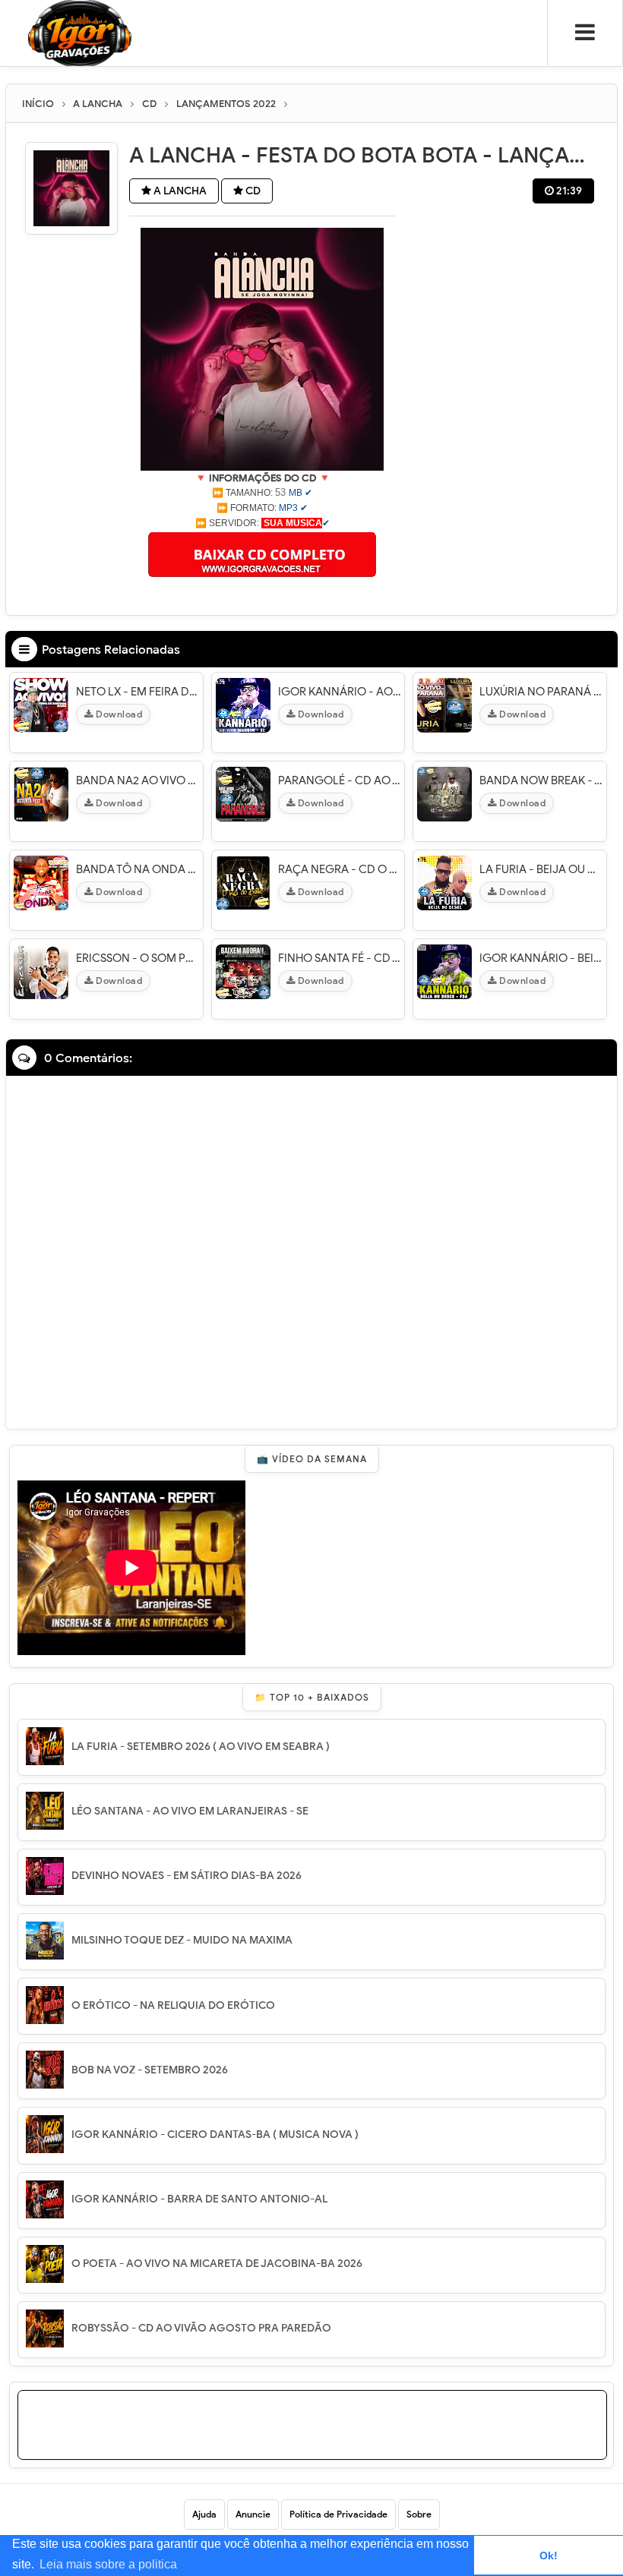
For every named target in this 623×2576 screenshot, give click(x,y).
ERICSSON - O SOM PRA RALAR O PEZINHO (138, 958)
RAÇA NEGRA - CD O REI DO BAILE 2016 (340, 869)
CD (252, 191)
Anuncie (253, 2514)
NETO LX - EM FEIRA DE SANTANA (138, 692)
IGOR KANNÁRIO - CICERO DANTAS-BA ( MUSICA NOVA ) (215, 2135)
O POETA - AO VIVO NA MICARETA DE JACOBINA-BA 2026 (217, 2264)
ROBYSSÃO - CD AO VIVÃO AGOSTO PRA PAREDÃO (201, 2328)
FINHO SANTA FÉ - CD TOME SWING (340, 958)
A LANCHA (179, 191)
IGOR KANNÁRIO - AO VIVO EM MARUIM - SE (340, 692)
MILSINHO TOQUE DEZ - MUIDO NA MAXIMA (182, 1940)
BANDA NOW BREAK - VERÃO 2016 (541, 780)
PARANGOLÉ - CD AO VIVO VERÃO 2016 (340, 780)
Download (118, 714)
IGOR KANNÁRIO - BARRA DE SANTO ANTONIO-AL (199, 2199)
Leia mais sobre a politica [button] (108, 2564)
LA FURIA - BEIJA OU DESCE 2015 (541, 869)
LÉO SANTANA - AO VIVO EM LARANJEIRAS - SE (190, 1811)
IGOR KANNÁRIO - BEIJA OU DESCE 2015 (541, 958)
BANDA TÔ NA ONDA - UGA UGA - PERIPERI (138, 869)
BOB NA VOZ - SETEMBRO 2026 (150, 2070)
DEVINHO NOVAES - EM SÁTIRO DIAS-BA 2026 (187, 1876)
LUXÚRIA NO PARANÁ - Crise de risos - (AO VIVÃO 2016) (541, 692)
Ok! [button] (549, 2556)
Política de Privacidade (338, 2514)
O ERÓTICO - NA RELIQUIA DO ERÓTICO (173, 2005)
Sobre (419, 2514)
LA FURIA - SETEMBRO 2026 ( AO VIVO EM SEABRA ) (201, 1747)
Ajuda (204, 2514)
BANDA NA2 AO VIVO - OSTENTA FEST (138, 780)
